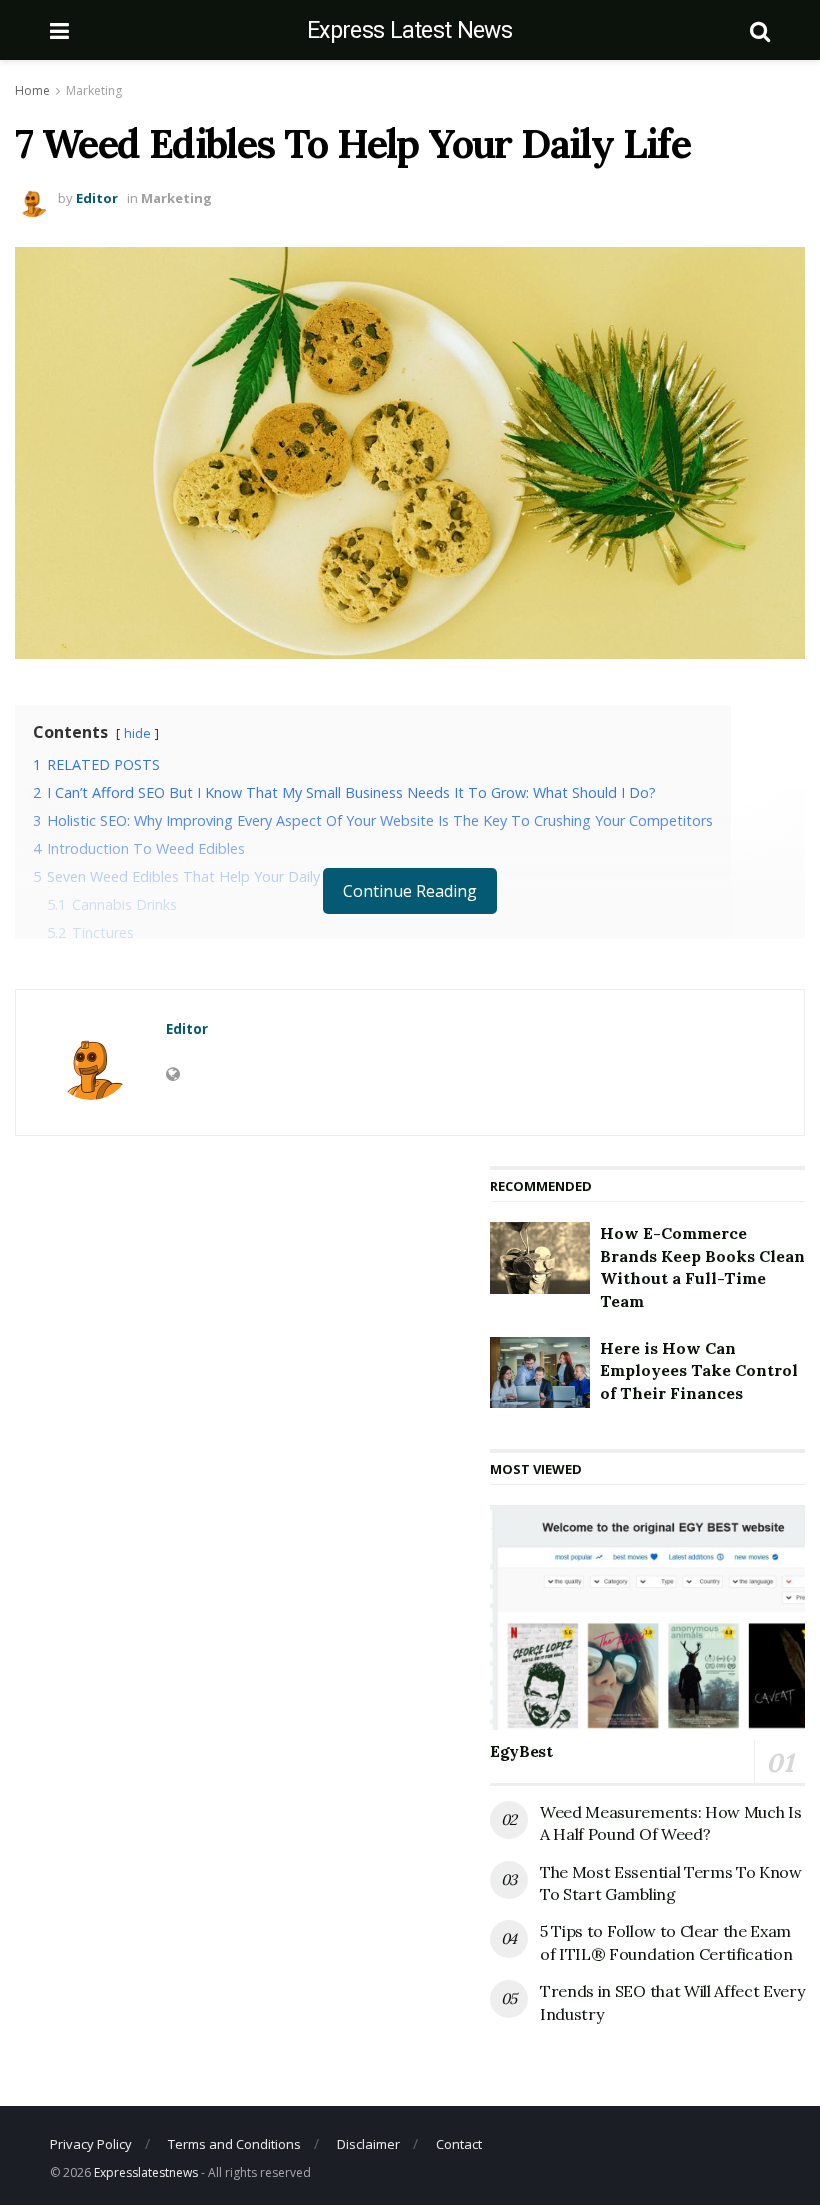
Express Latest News (409, 30)
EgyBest (521, 1751)
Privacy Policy (91, 2144)
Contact (459, 2144)
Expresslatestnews (146, 2172)
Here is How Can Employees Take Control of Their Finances (699, 1370)
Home (32, 90)
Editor (97, 198)
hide (137, 733)
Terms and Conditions (234, 2144)
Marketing (94, 90)
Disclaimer (368, 2144)
